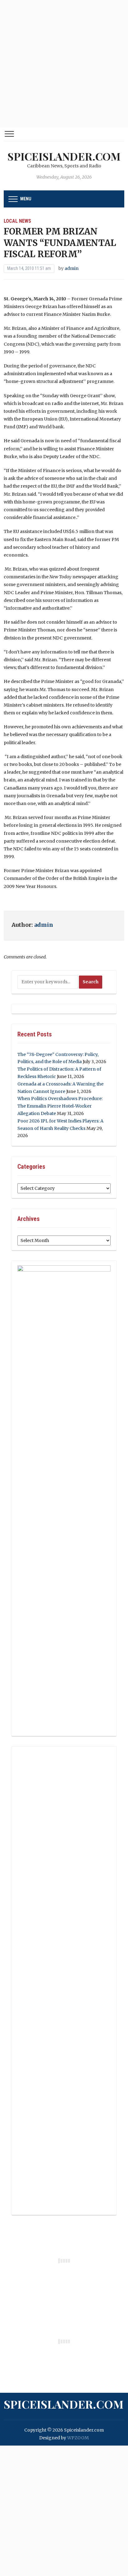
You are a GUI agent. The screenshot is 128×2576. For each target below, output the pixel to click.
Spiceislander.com (64, 156)
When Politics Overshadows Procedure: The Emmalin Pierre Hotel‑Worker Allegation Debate (60, 1106)
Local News (17, 221)
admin (72, 268)
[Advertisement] (64, 64)
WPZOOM (78, 2438)
